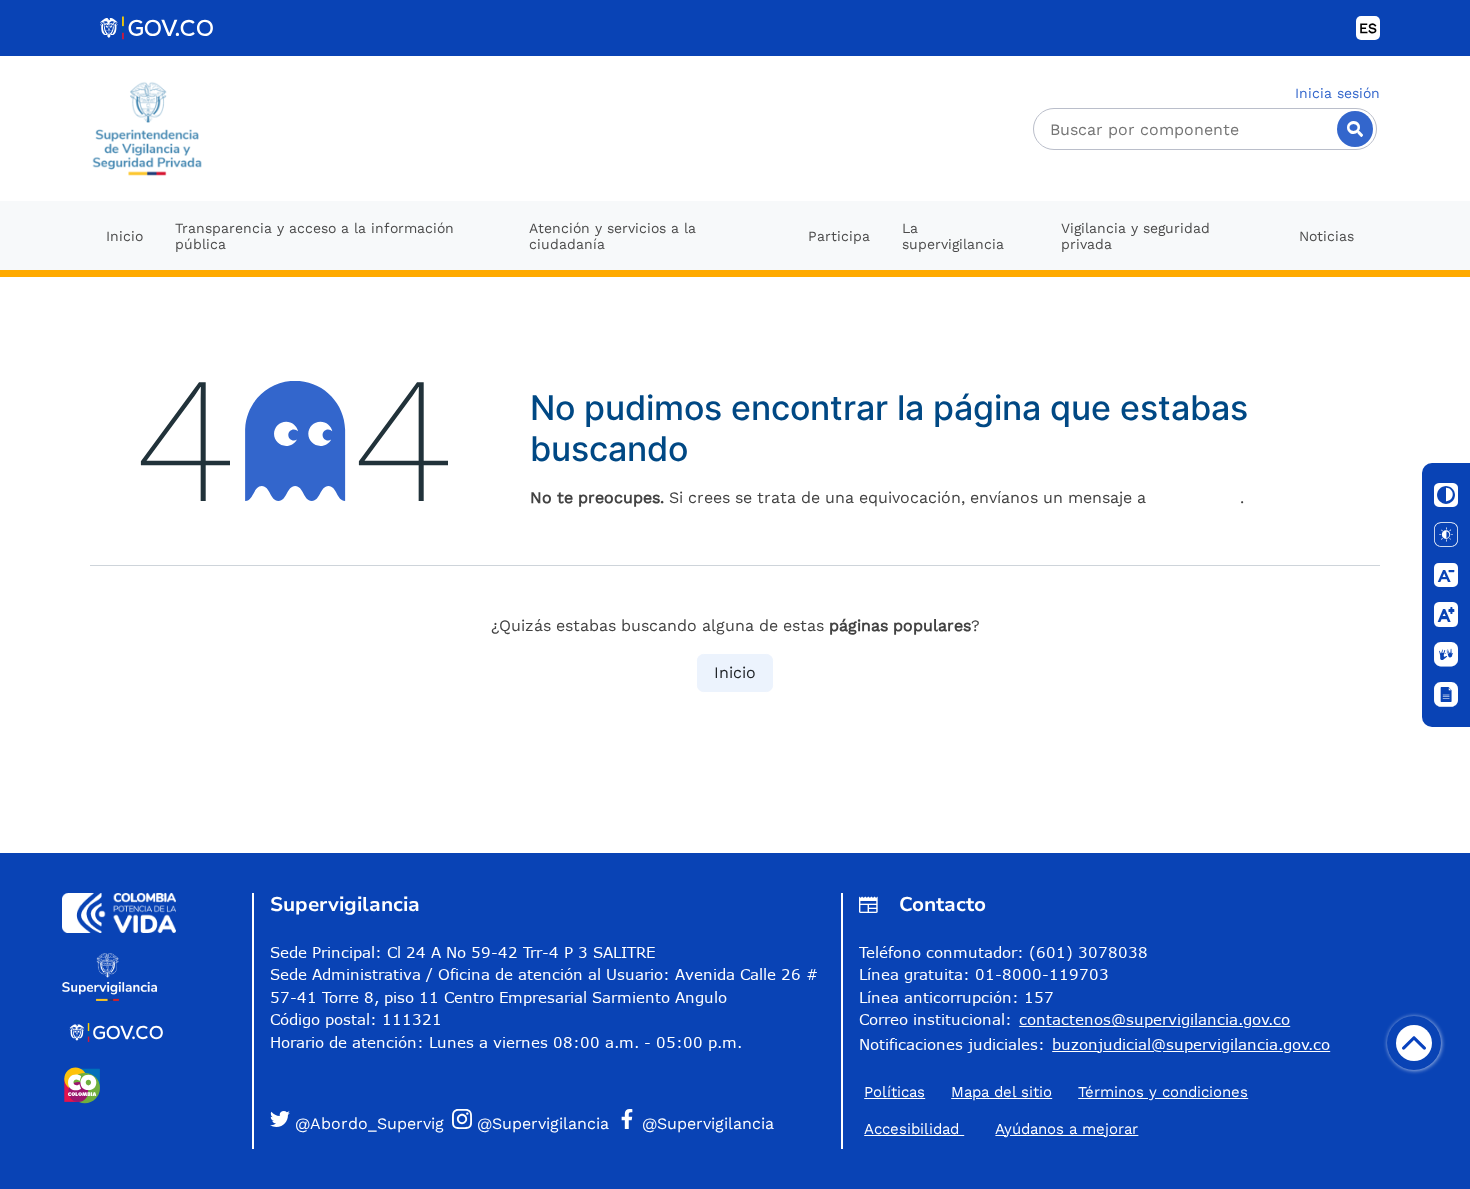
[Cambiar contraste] (1446, 495)
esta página (1195, 497)
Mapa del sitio (1001, 1092)
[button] (357, 1122)
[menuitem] (124, 235)
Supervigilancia (345, 904)
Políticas (894, 1092)
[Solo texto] (1446, 535)
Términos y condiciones (1163, 1092)
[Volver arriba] (1414, 1043)
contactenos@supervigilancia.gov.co (1154, 1019)
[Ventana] (1446, 695)
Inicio (735, 672)
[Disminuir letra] (1446, 575)
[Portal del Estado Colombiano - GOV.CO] (158, 28)
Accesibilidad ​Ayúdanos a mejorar (1001, 1129)
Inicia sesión (1337, 93)
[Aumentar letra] (1446, 615)
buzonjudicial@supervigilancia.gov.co (1191, 1044)
